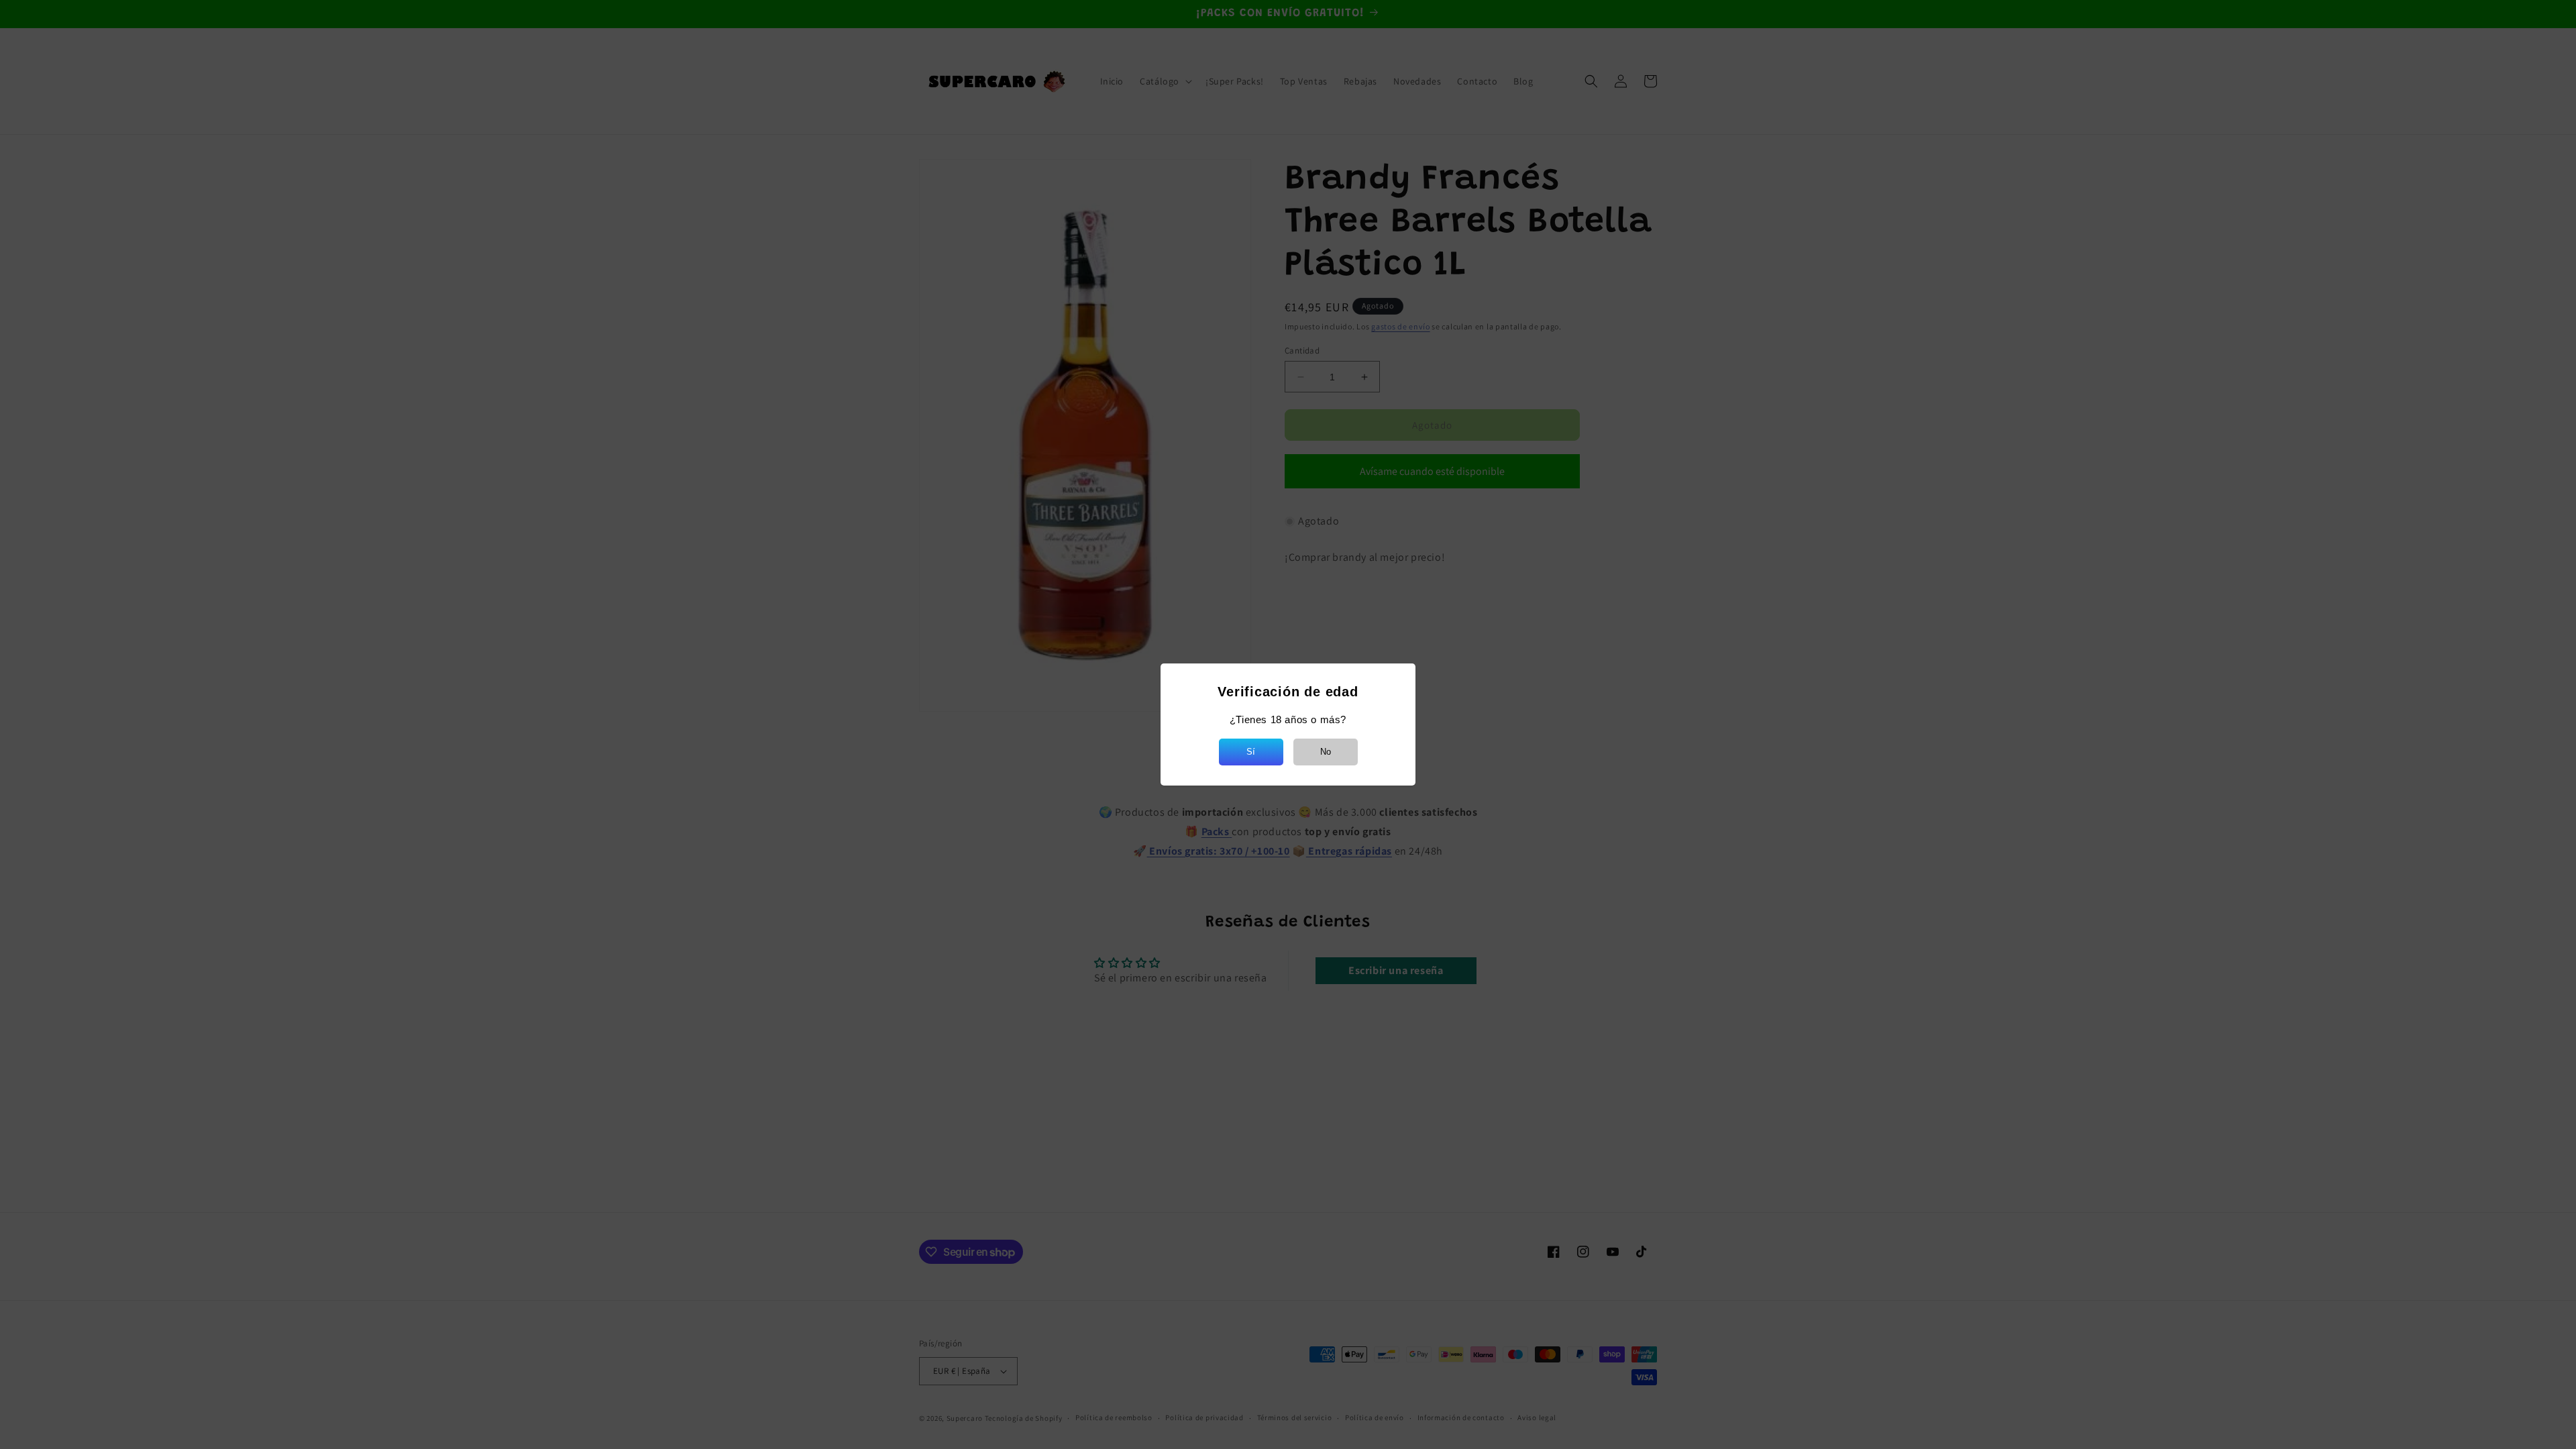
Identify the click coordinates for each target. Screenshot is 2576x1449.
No (1326, 752)
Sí (1251, 752)
